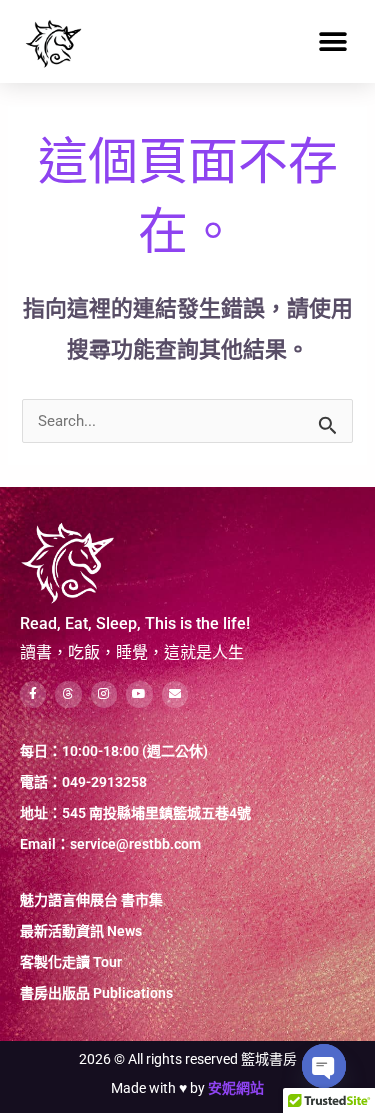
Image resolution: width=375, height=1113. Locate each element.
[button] (332, 41)
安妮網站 (236, 1088)
